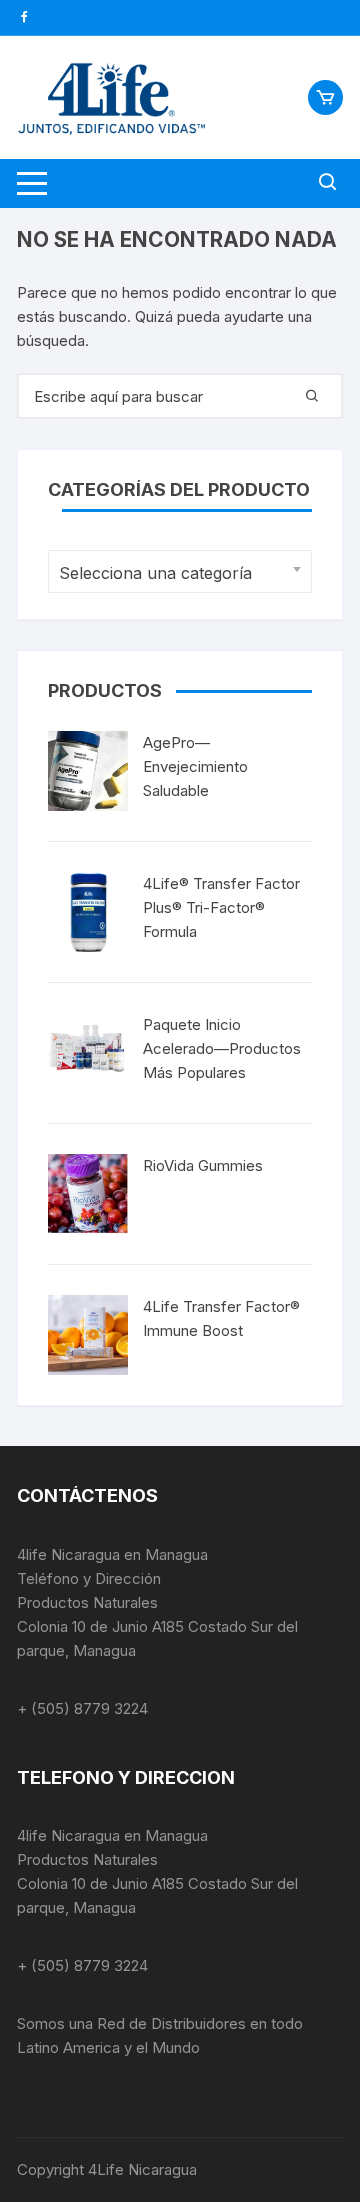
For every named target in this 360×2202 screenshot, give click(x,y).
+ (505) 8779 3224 (82, 1708)
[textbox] (175, 573)
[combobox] (180, 571)
